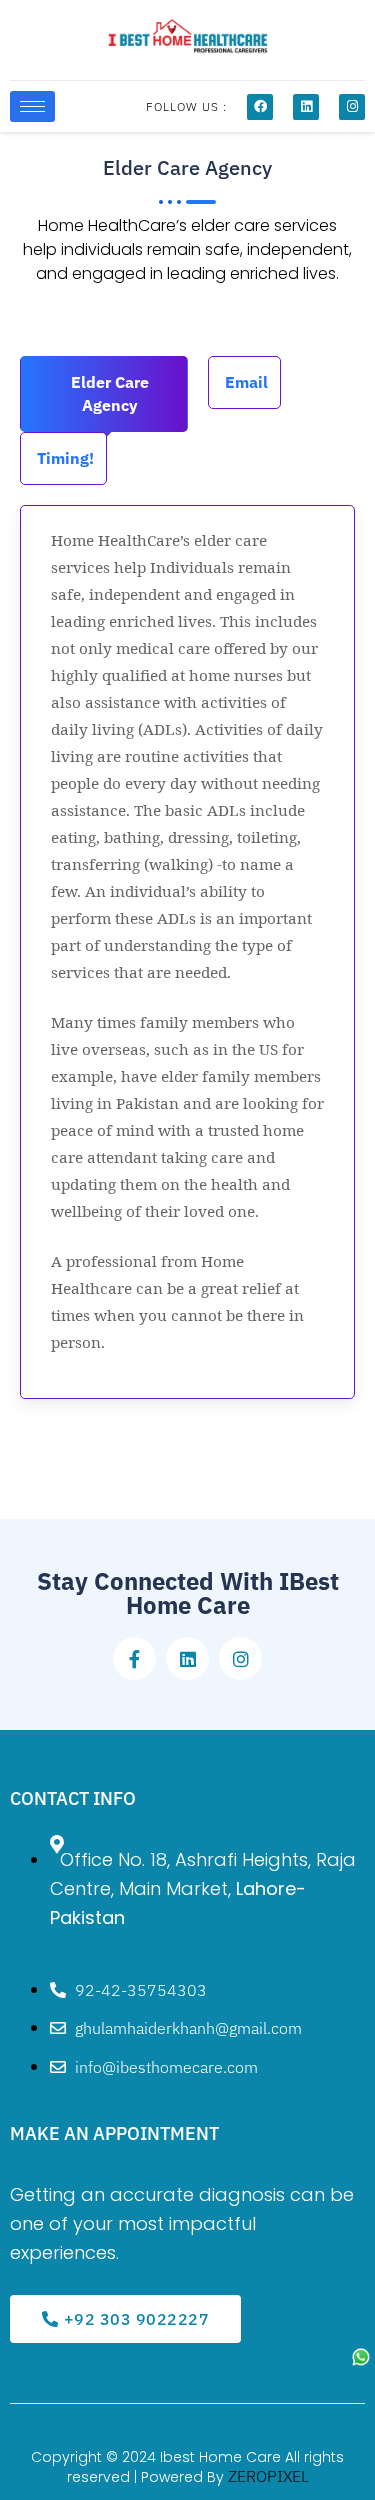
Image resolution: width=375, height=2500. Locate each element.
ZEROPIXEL (268, 2476)
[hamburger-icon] (32, 106)
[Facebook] (260, 107)
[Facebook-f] (134, 1658)
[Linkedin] (306, 107)
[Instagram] (352, 107)
